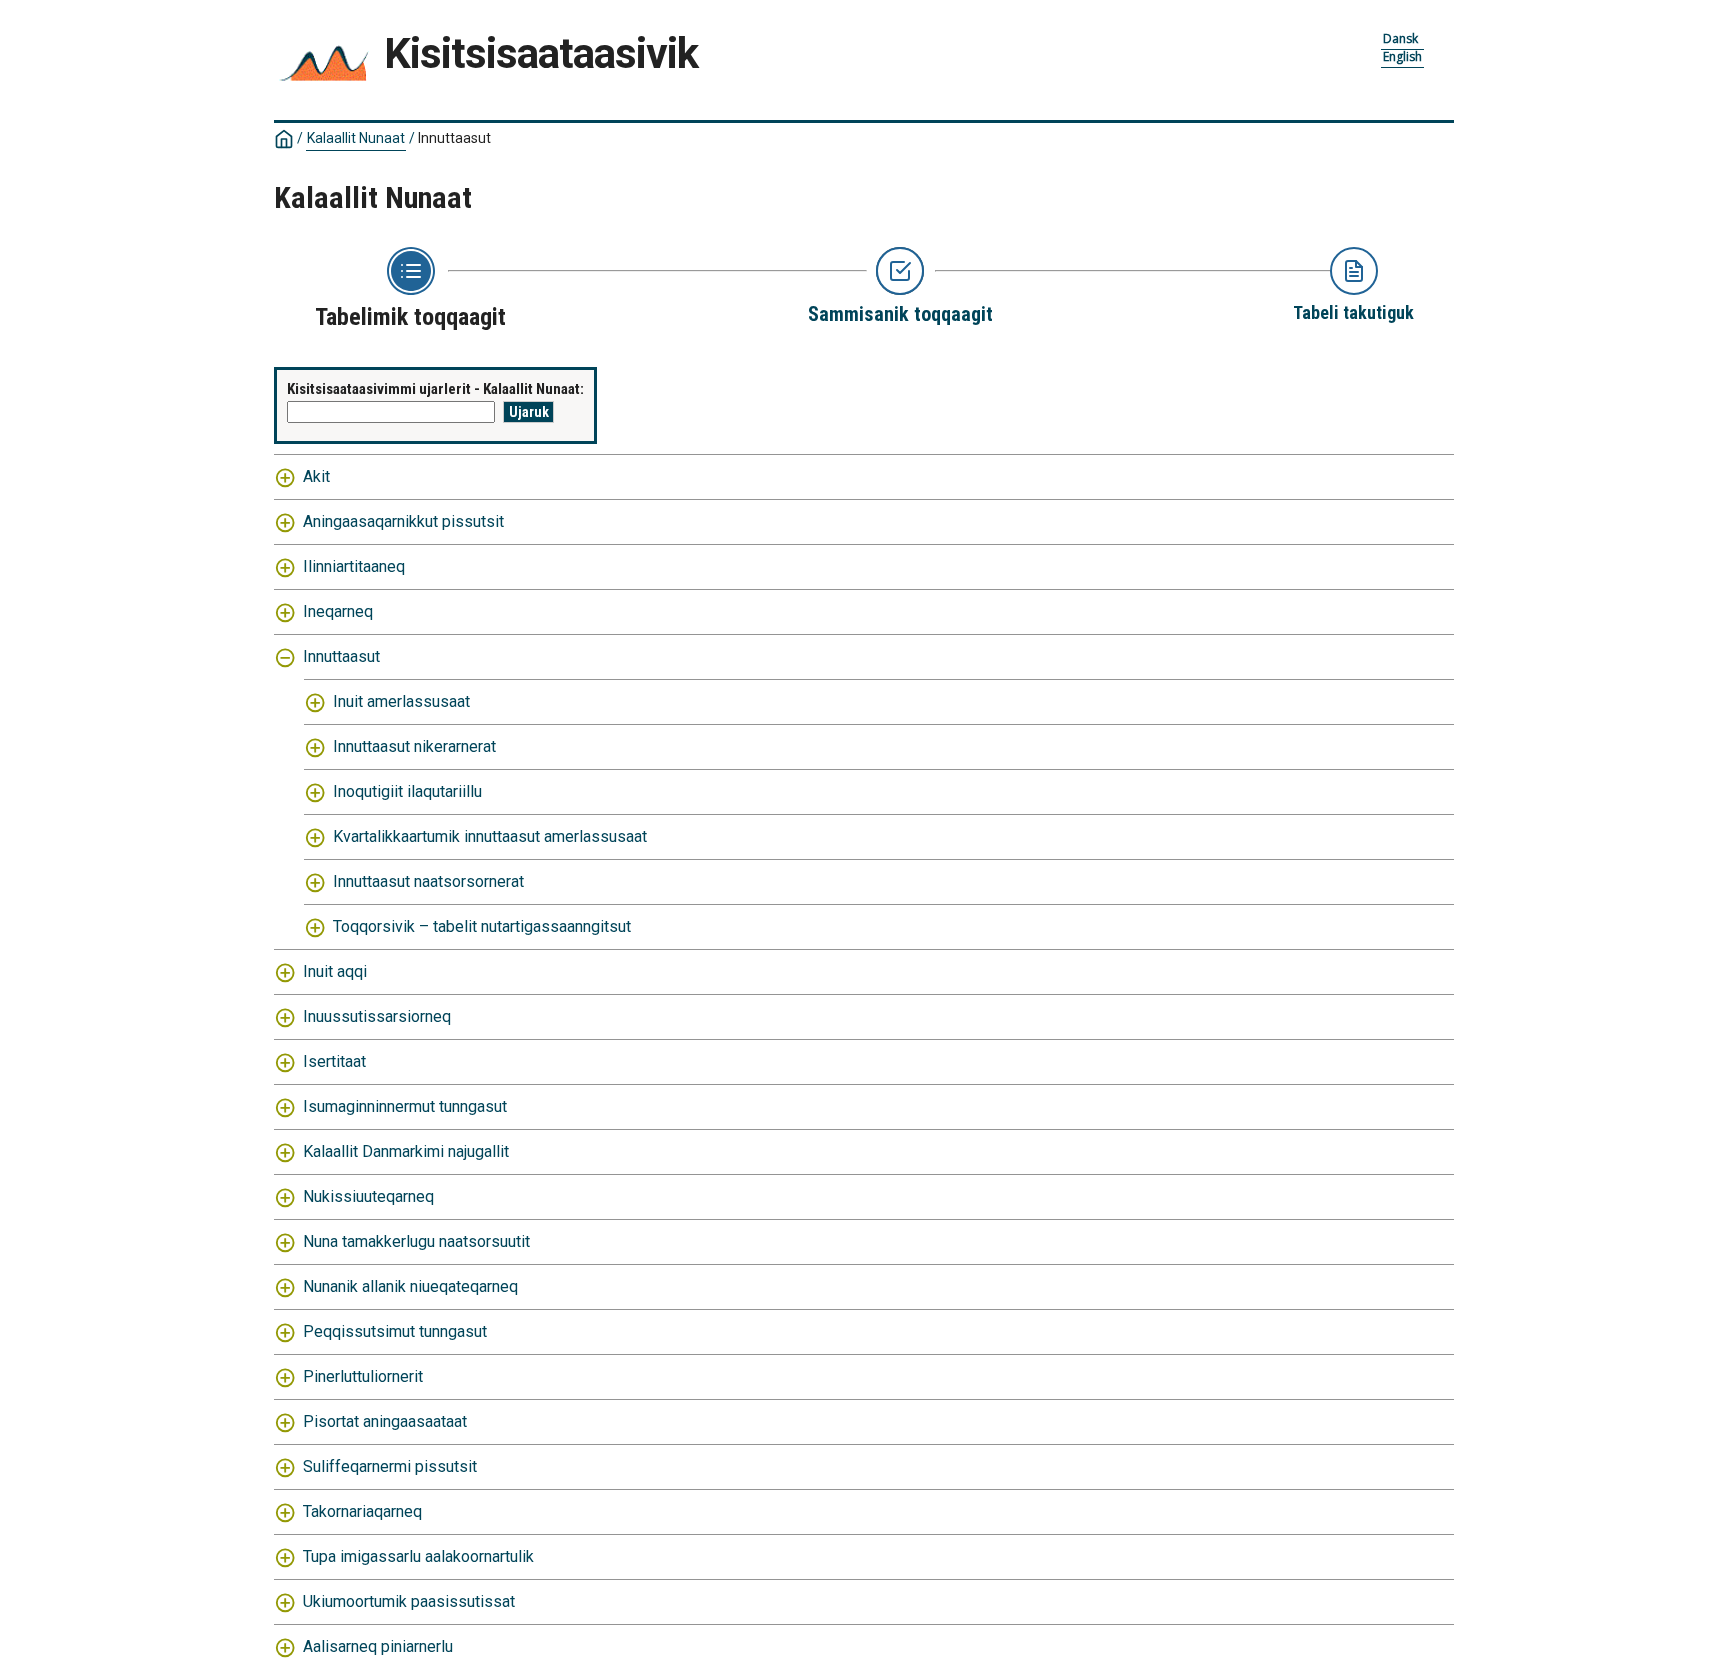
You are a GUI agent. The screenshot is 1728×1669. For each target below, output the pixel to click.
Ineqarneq (338, 611)
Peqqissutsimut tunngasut (395, 1331)
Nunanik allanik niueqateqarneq (410, 1286)
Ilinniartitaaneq (354, 566)
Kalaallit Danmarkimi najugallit (406, 1151)
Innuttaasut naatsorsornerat (428, 881)
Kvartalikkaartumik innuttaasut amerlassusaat (490, 836)
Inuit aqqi (335, 971)
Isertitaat (334, 1061)
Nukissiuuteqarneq (368, 1196)
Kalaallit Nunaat (356, 138)
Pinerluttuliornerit (363, 1376)
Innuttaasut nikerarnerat (414, 746)
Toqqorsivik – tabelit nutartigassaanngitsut (482, 926)
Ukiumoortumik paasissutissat (409, 1601)
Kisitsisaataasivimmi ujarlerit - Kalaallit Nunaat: (435, 389)
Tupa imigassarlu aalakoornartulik (418, 1556)
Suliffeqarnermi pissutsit (390, 1466)
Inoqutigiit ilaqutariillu (407, 791)
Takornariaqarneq (362, 1511)
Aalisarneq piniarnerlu (378, 1646)
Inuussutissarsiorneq (377, 1016)
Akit (316, 476)
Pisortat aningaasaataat (385, 1421)
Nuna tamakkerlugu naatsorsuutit (416, 1241)
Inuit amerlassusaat (401, 701)
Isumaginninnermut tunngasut (405, 1106)
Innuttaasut (341, 656)
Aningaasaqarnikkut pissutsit (403, 521)
